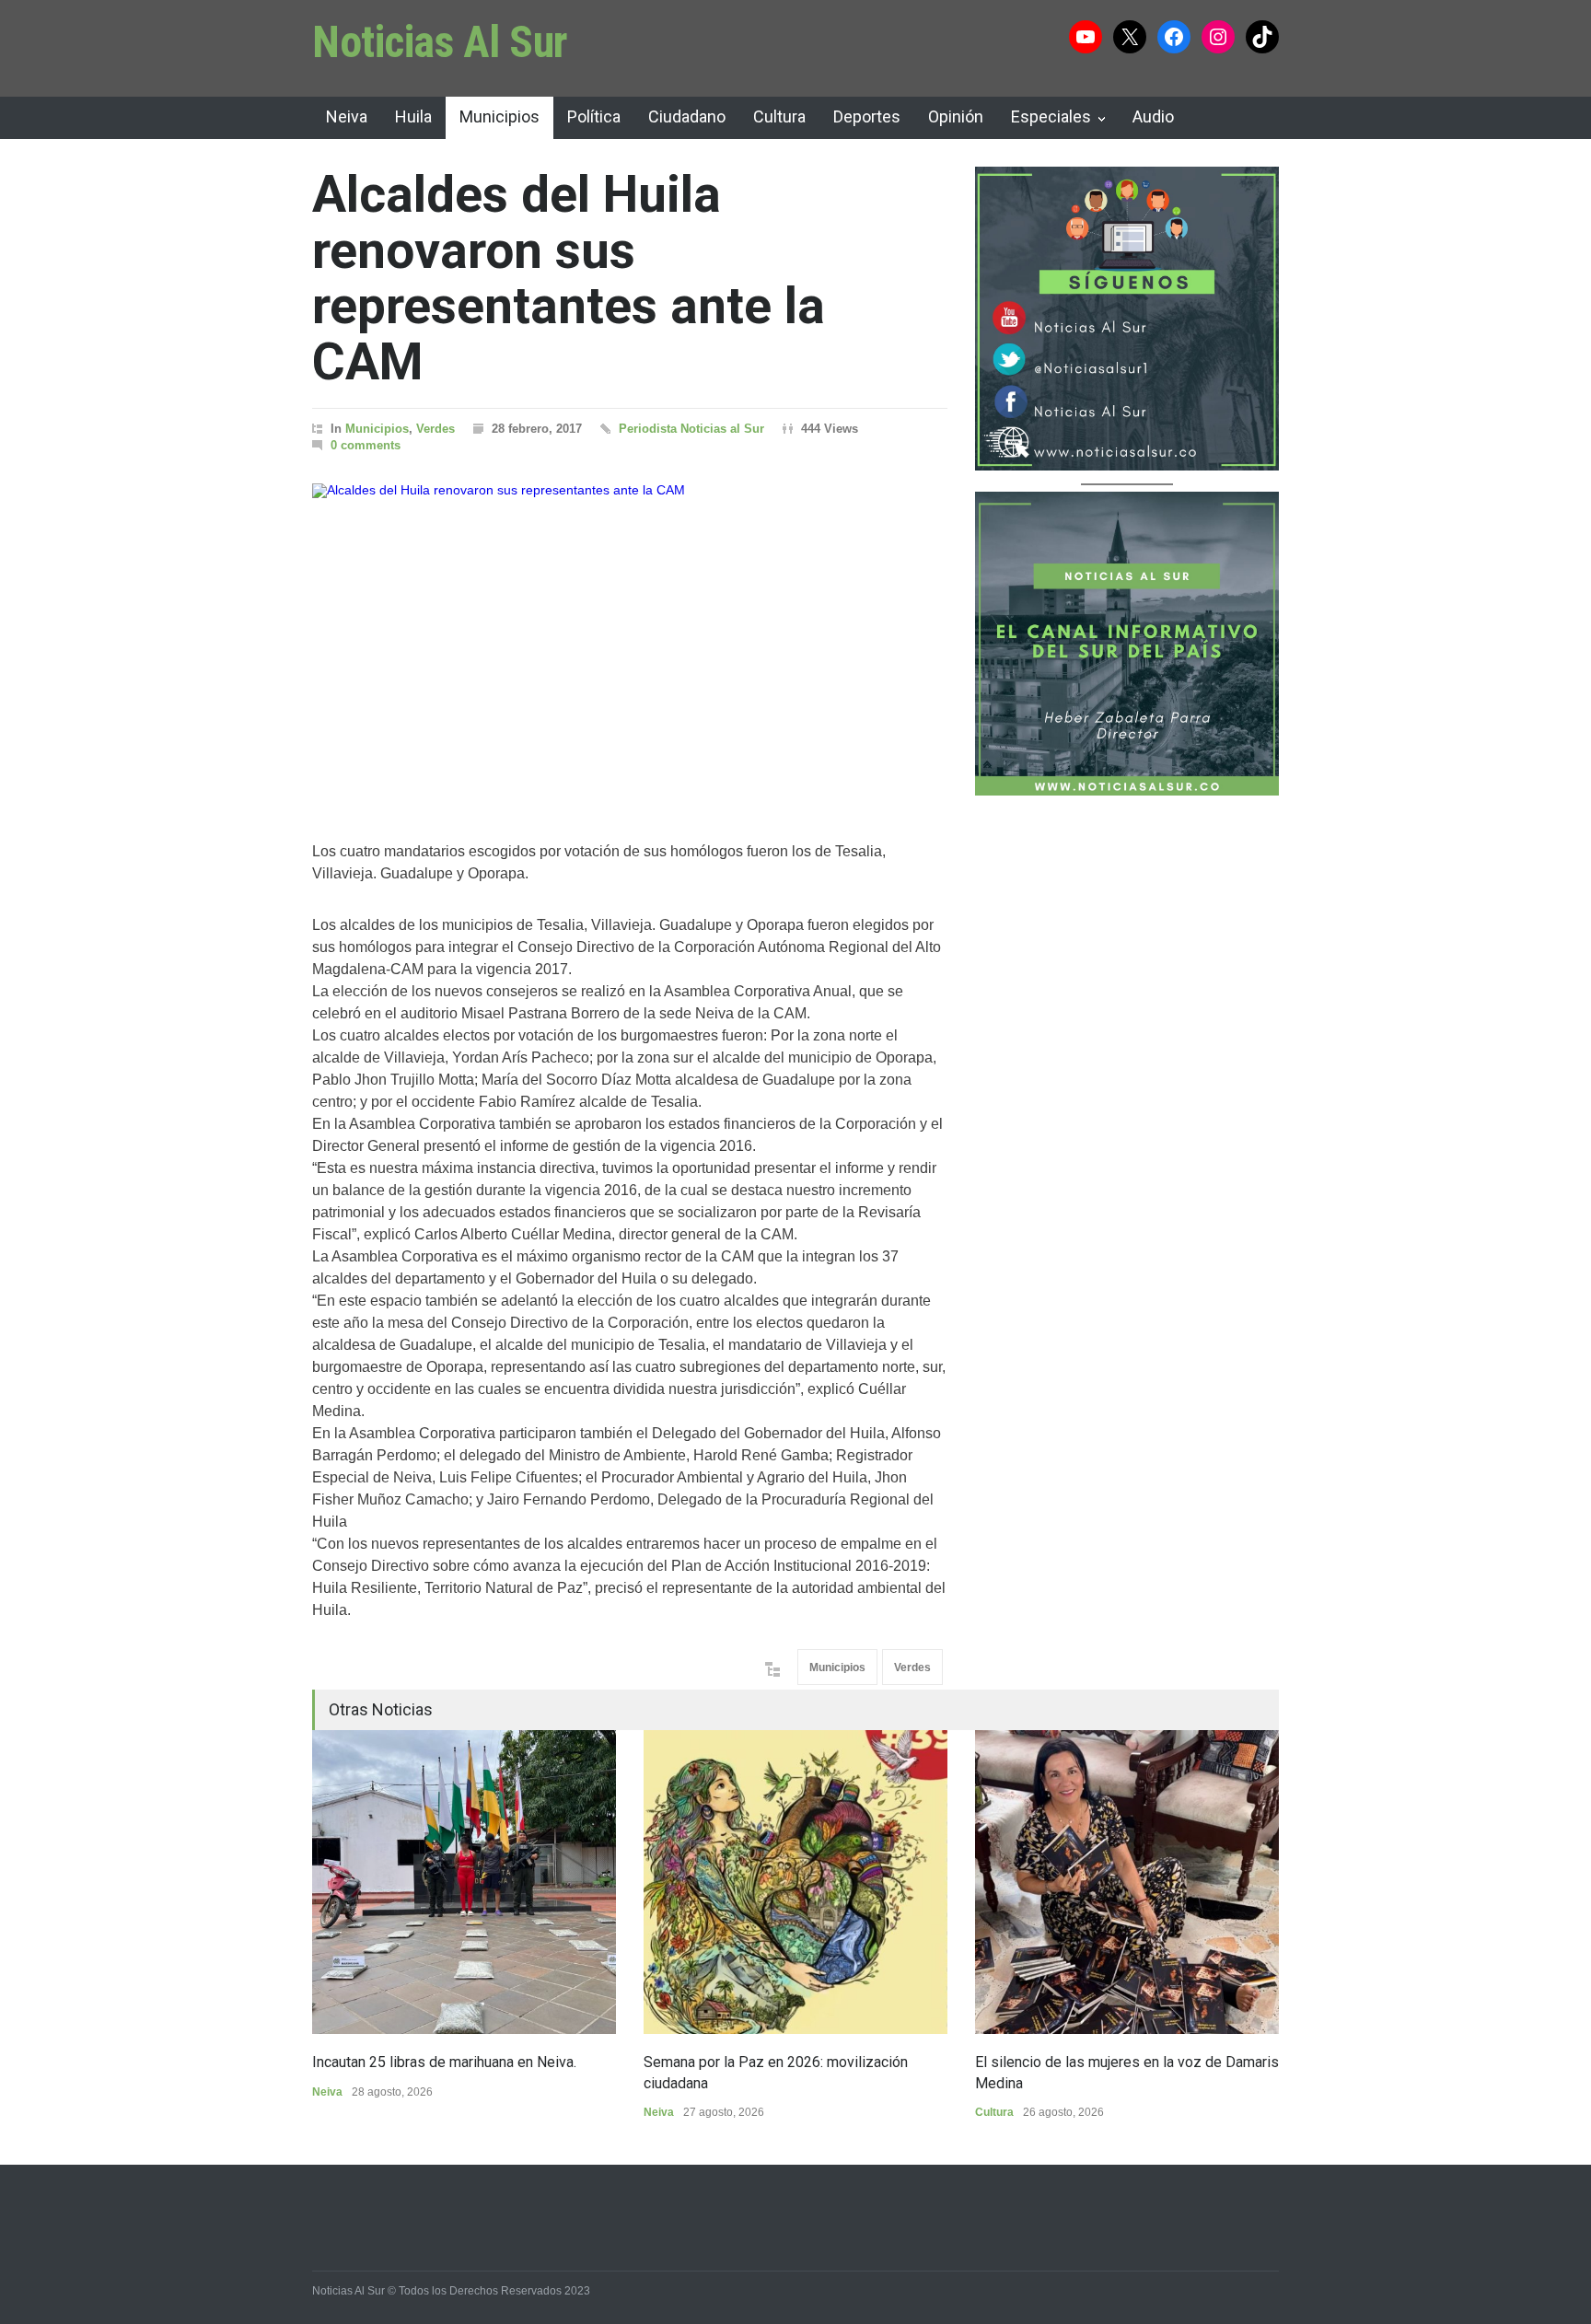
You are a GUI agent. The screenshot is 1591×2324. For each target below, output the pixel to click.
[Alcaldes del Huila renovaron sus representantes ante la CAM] (630, 639)
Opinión (956, 116)
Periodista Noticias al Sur (691, 429)
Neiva (347, 116)
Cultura (779, 116)
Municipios (499, 116)
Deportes (867, 116)
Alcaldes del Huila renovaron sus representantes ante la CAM (569, 278)
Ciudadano (687, 116)
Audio (1153, 116)
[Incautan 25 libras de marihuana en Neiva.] (464, 1882)
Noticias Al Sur (440, 42)
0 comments (366, 445)
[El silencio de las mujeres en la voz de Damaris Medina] (1127, 1882)
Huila (413, 116)
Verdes (435, 429)
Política (594, 116)
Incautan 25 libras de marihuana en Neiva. (444, 2062)
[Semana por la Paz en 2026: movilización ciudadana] (795, 1882)
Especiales (1051, 116)
